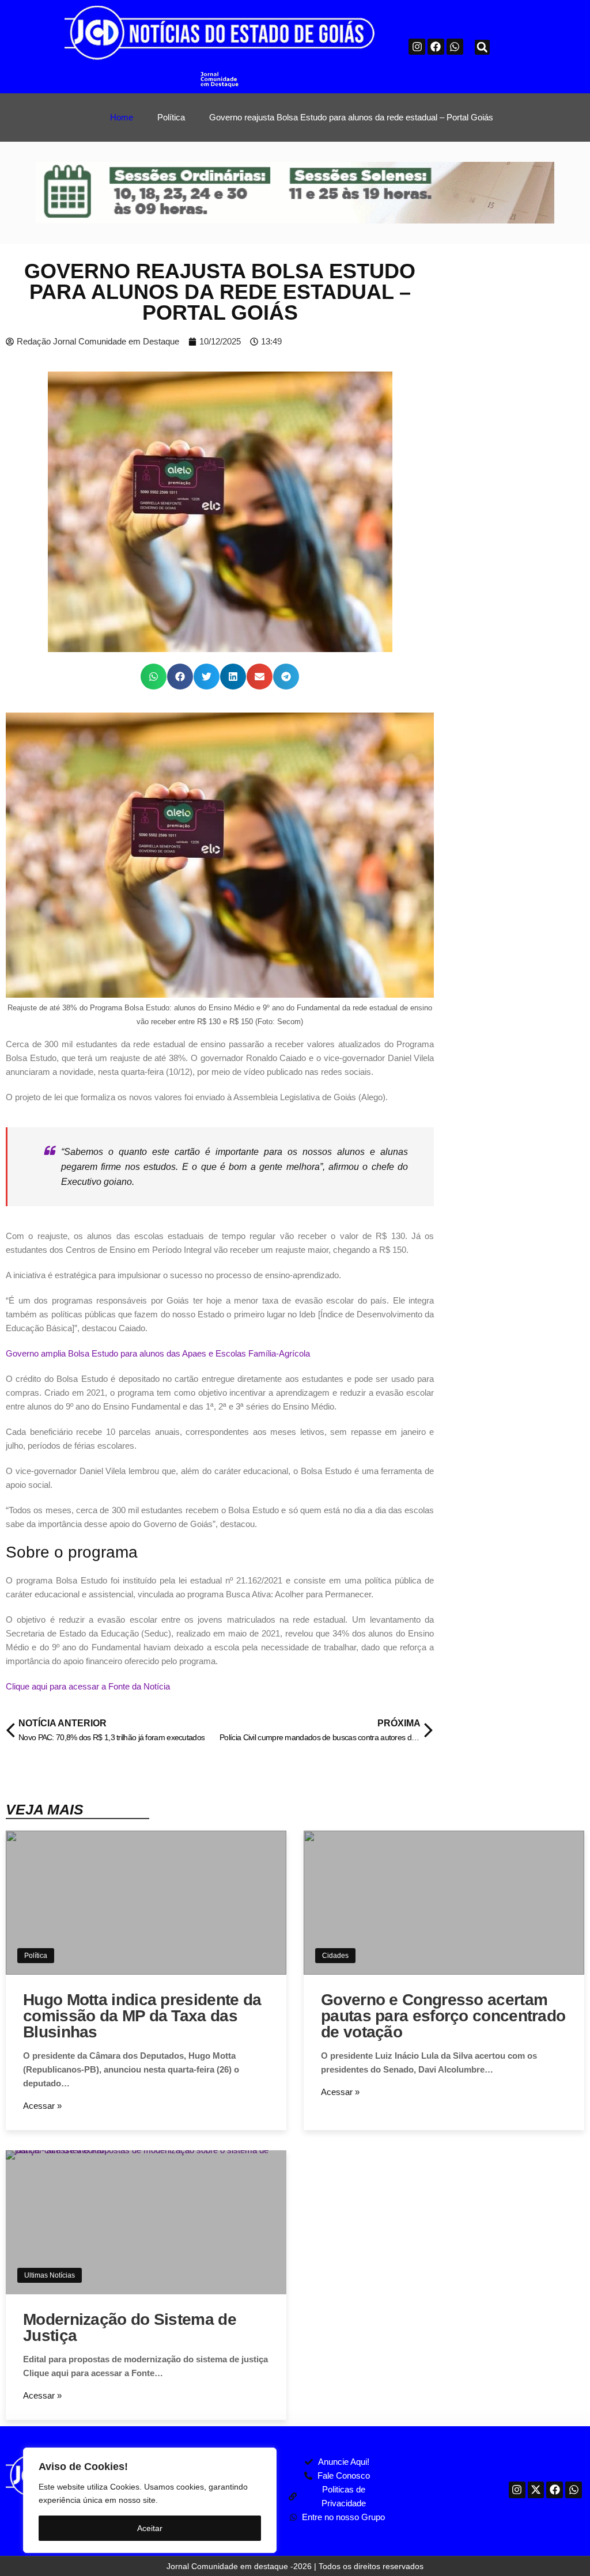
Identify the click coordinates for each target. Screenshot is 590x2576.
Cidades (335, 1956)
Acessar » (42, 2106)
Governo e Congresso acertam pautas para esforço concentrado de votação (443, 2016)
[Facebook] (436, 47)
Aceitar (150, 2528)
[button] (482, 47)
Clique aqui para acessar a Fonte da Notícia (88, 1686)
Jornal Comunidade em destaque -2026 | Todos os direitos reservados (295, 2566)
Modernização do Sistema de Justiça (130, 2327)
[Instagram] (417, 47)
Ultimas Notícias (50, 2275)
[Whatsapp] (455, 47)
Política (36, 1956)
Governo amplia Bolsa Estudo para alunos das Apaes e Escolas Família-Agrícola (158, 1353)
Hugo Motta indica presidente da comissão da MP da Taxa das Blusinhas (142, 2016)
